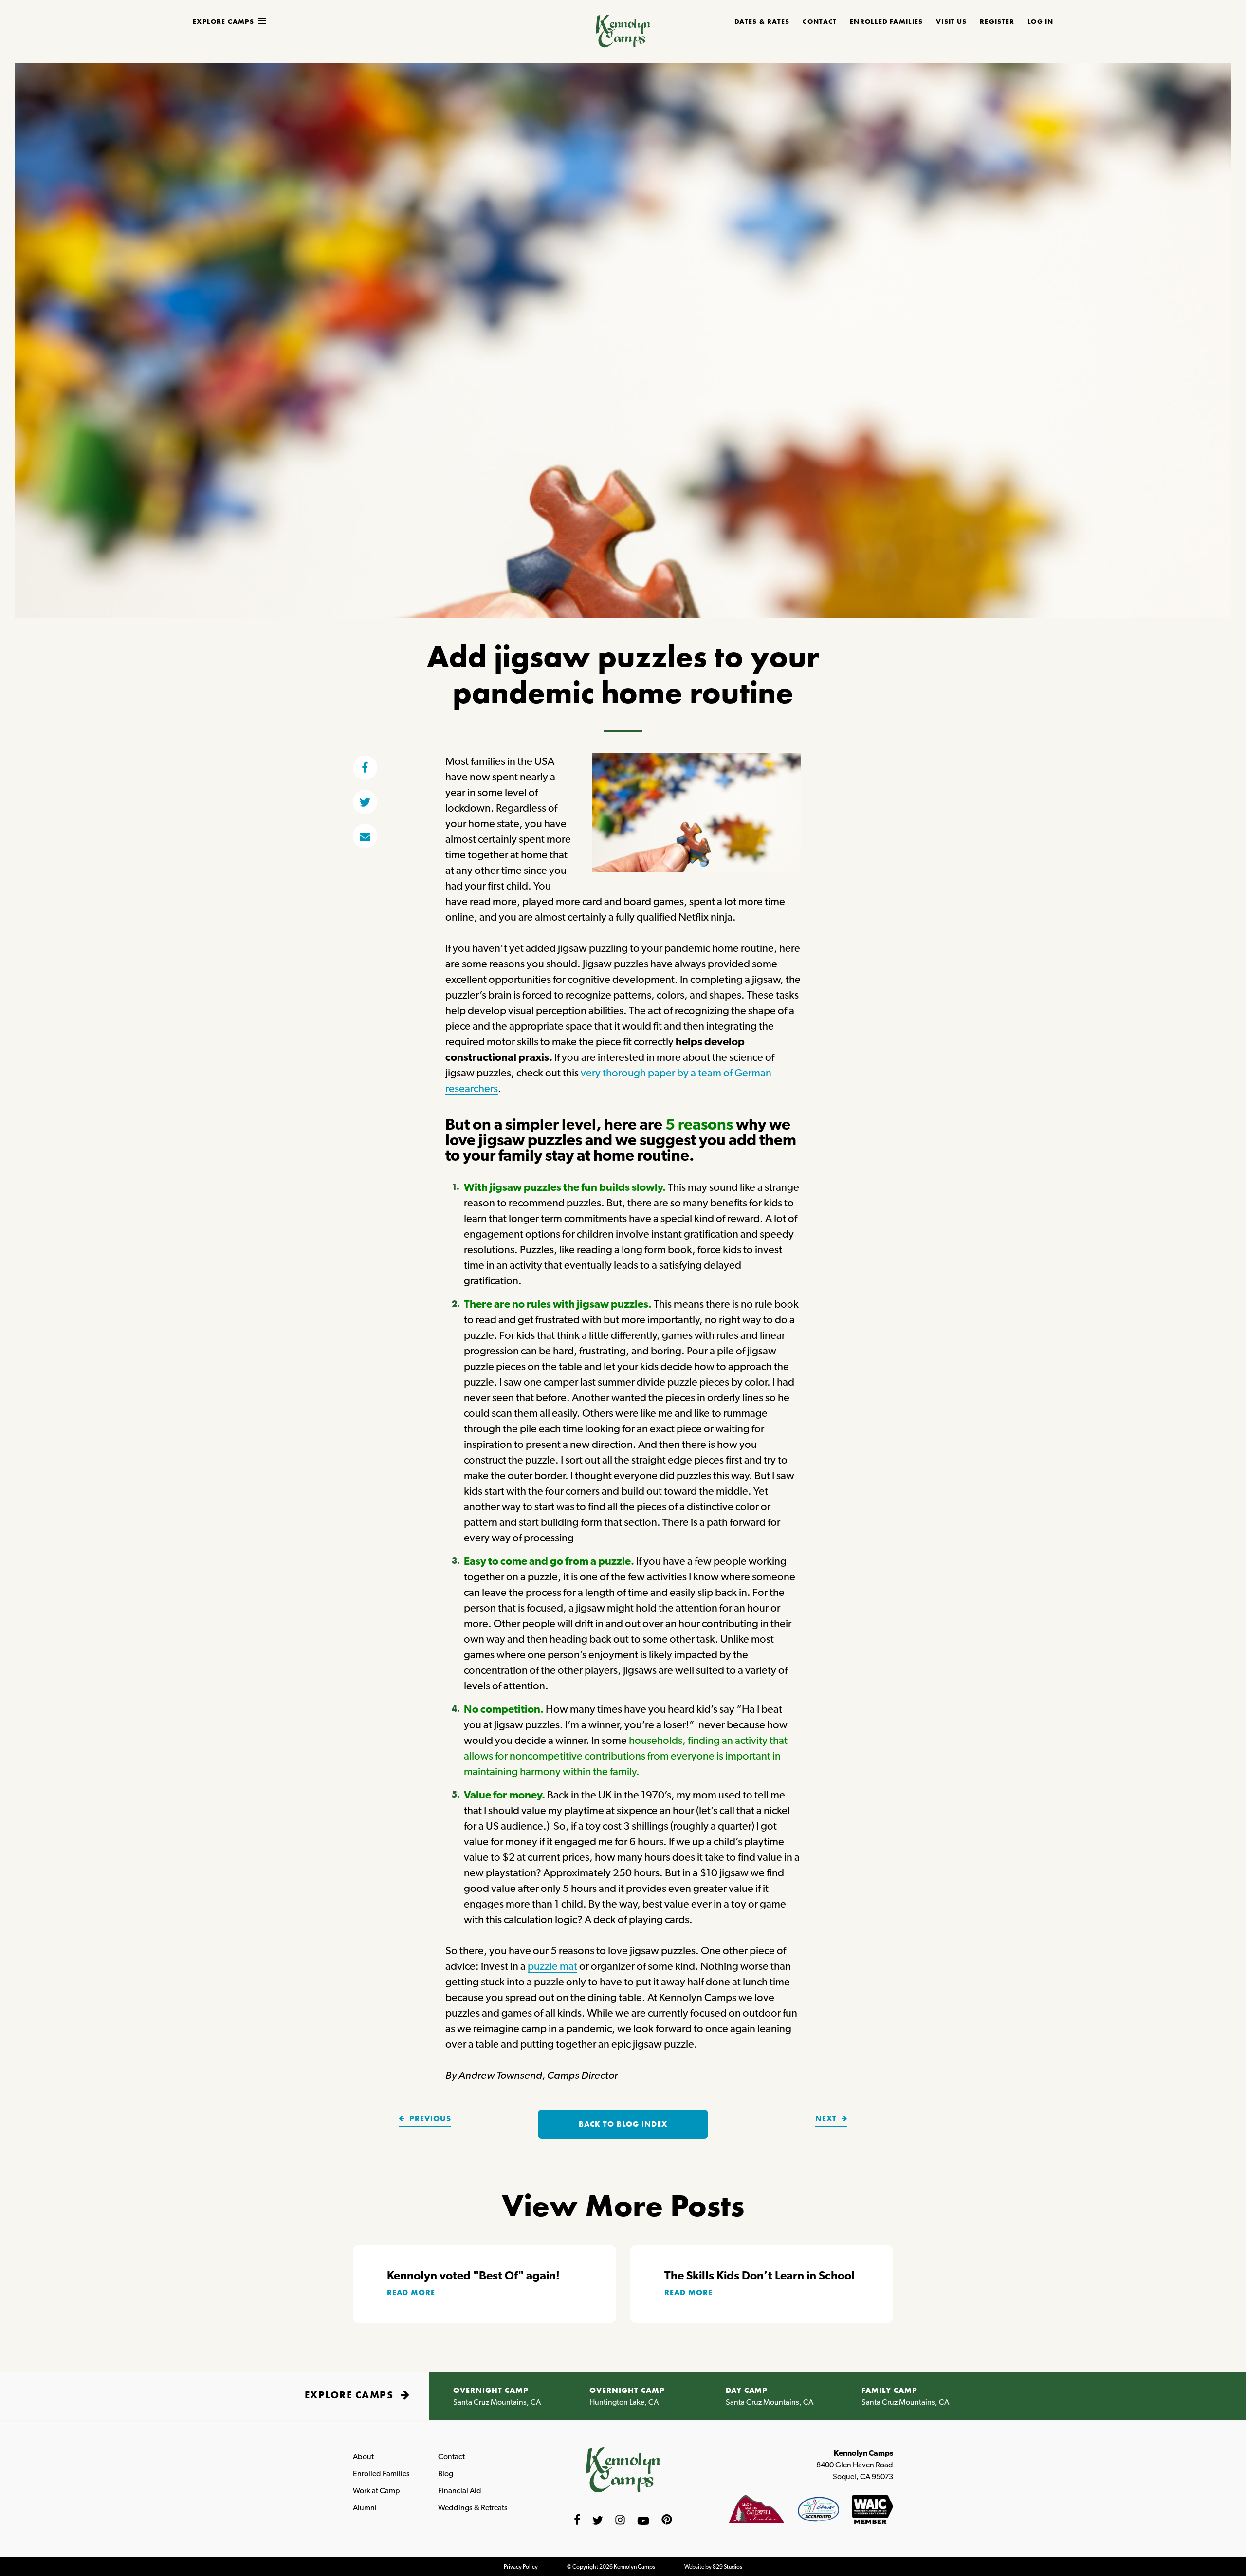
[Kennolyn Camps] (623, 44)
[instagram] (620, 2521)
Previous (429, 2119)
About (363, 2456)
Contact (451, 2456)
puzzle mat (552, 1966)
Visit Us (951, 21)
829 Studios (727, 2567)
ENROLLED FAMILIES (886, 21)
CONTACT (820, 21)
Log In (1040, 21)
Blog (446, 2474)
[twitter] (365, 802)
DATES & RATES (762, 21)
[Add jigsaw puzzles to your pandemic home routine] (365, 836)
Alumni (365, 2508)
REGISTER (997, 21)
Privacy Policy (521, 2567)
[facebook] (365, 768)
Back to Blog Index (623, 2124)
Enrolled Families (381, 2474)
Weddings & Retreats (473, 2508)
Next (827, 2119)
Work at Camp (376, 2491)
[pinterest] (667, 2521)
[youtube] (643, 2521)
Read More (411, 2292)
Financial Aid (460, 2491)
